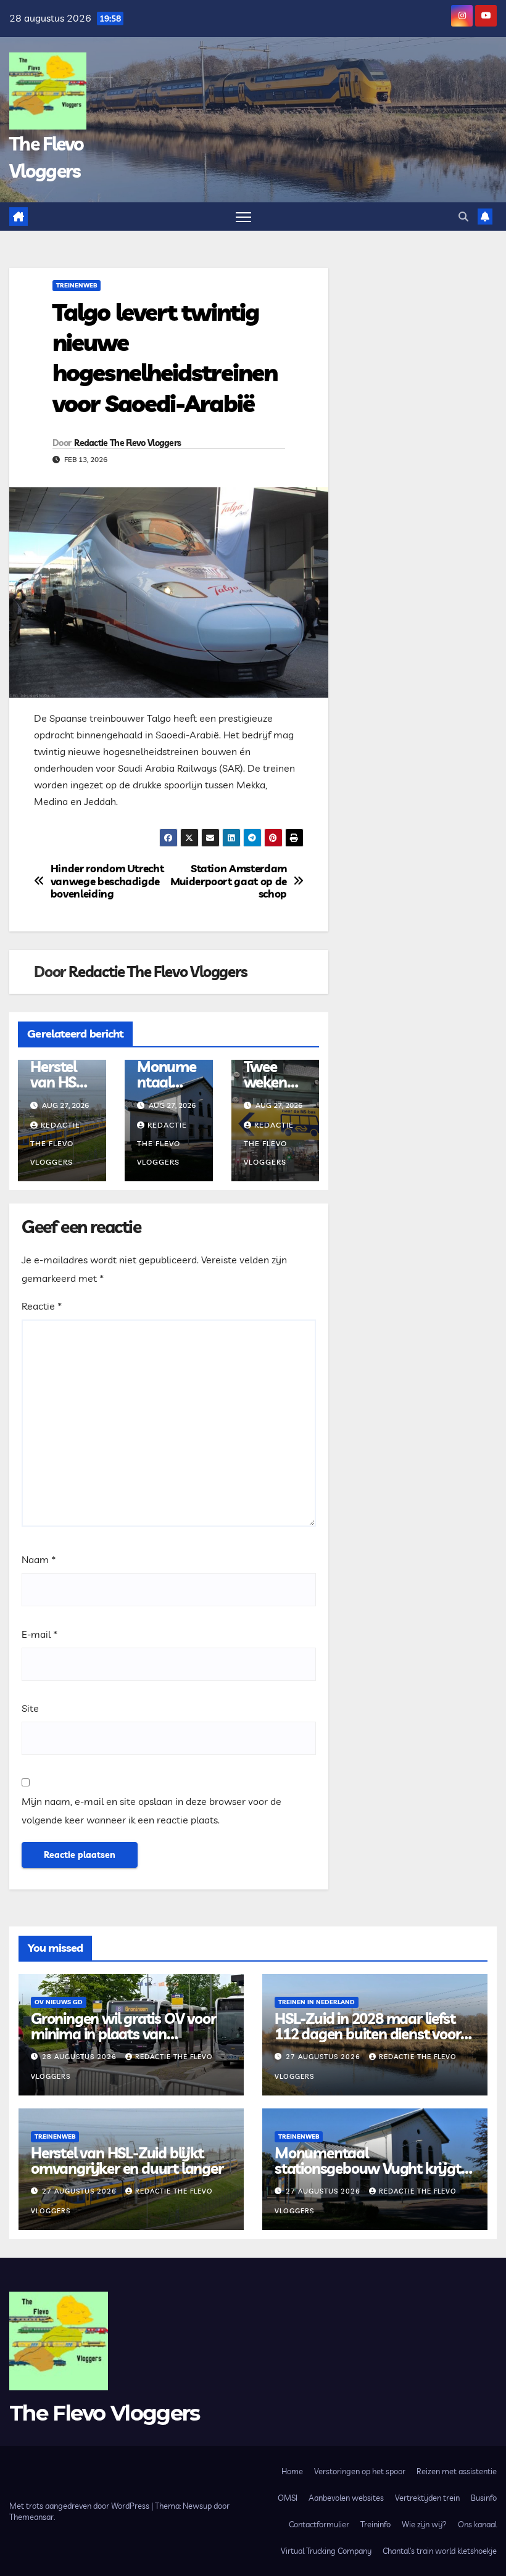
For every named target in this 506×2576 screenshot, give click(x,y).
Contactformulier (319, 2524)
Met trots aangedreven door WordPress (80, 2506)
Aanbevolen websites (346, 2498)
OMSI (288, 2498)
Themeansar (31, 2517)
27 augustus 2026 (324, 2057)
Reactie (42, 1306)
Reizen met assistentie (457, 2471)
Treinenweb (77, 285)
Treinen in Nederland (317, 2002)
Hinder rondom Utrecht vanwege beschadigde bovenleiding (107, 881)
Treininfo (375, 2524)
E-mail (39, 1634)
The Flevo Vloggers (104, 2413)
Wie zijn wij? (424, 2524)
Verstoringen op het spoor (360, 2471)
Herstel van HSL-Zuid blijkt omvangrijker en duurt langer (127, 2161)
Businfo (484, 2498)
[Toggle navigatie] (243, 217)
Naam (39, 1559)
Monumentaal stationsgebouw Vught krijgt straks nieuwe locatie (368, 2168)
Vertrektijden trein (427, 2498)
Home (292, 2471)
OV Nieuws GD (59, 2002)
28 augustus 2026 (81, 2057)
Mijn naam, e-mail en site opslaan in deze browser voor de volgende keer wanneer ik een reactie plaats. (151, 1810)
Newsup (197, 2506)
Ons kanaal (477, 2524)
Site (30, 1708)
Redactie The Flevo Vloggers (127, 443)
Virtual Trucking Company (326, 2551)
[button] (463, 217)
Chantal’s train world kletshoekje (440, 2551)
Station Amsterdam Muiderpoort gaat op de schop (229, 881)
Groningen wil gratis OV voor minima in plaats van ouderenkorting (123, 2034)
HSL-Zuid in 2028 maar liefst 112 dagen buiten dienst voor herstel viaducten (367, 2034)
